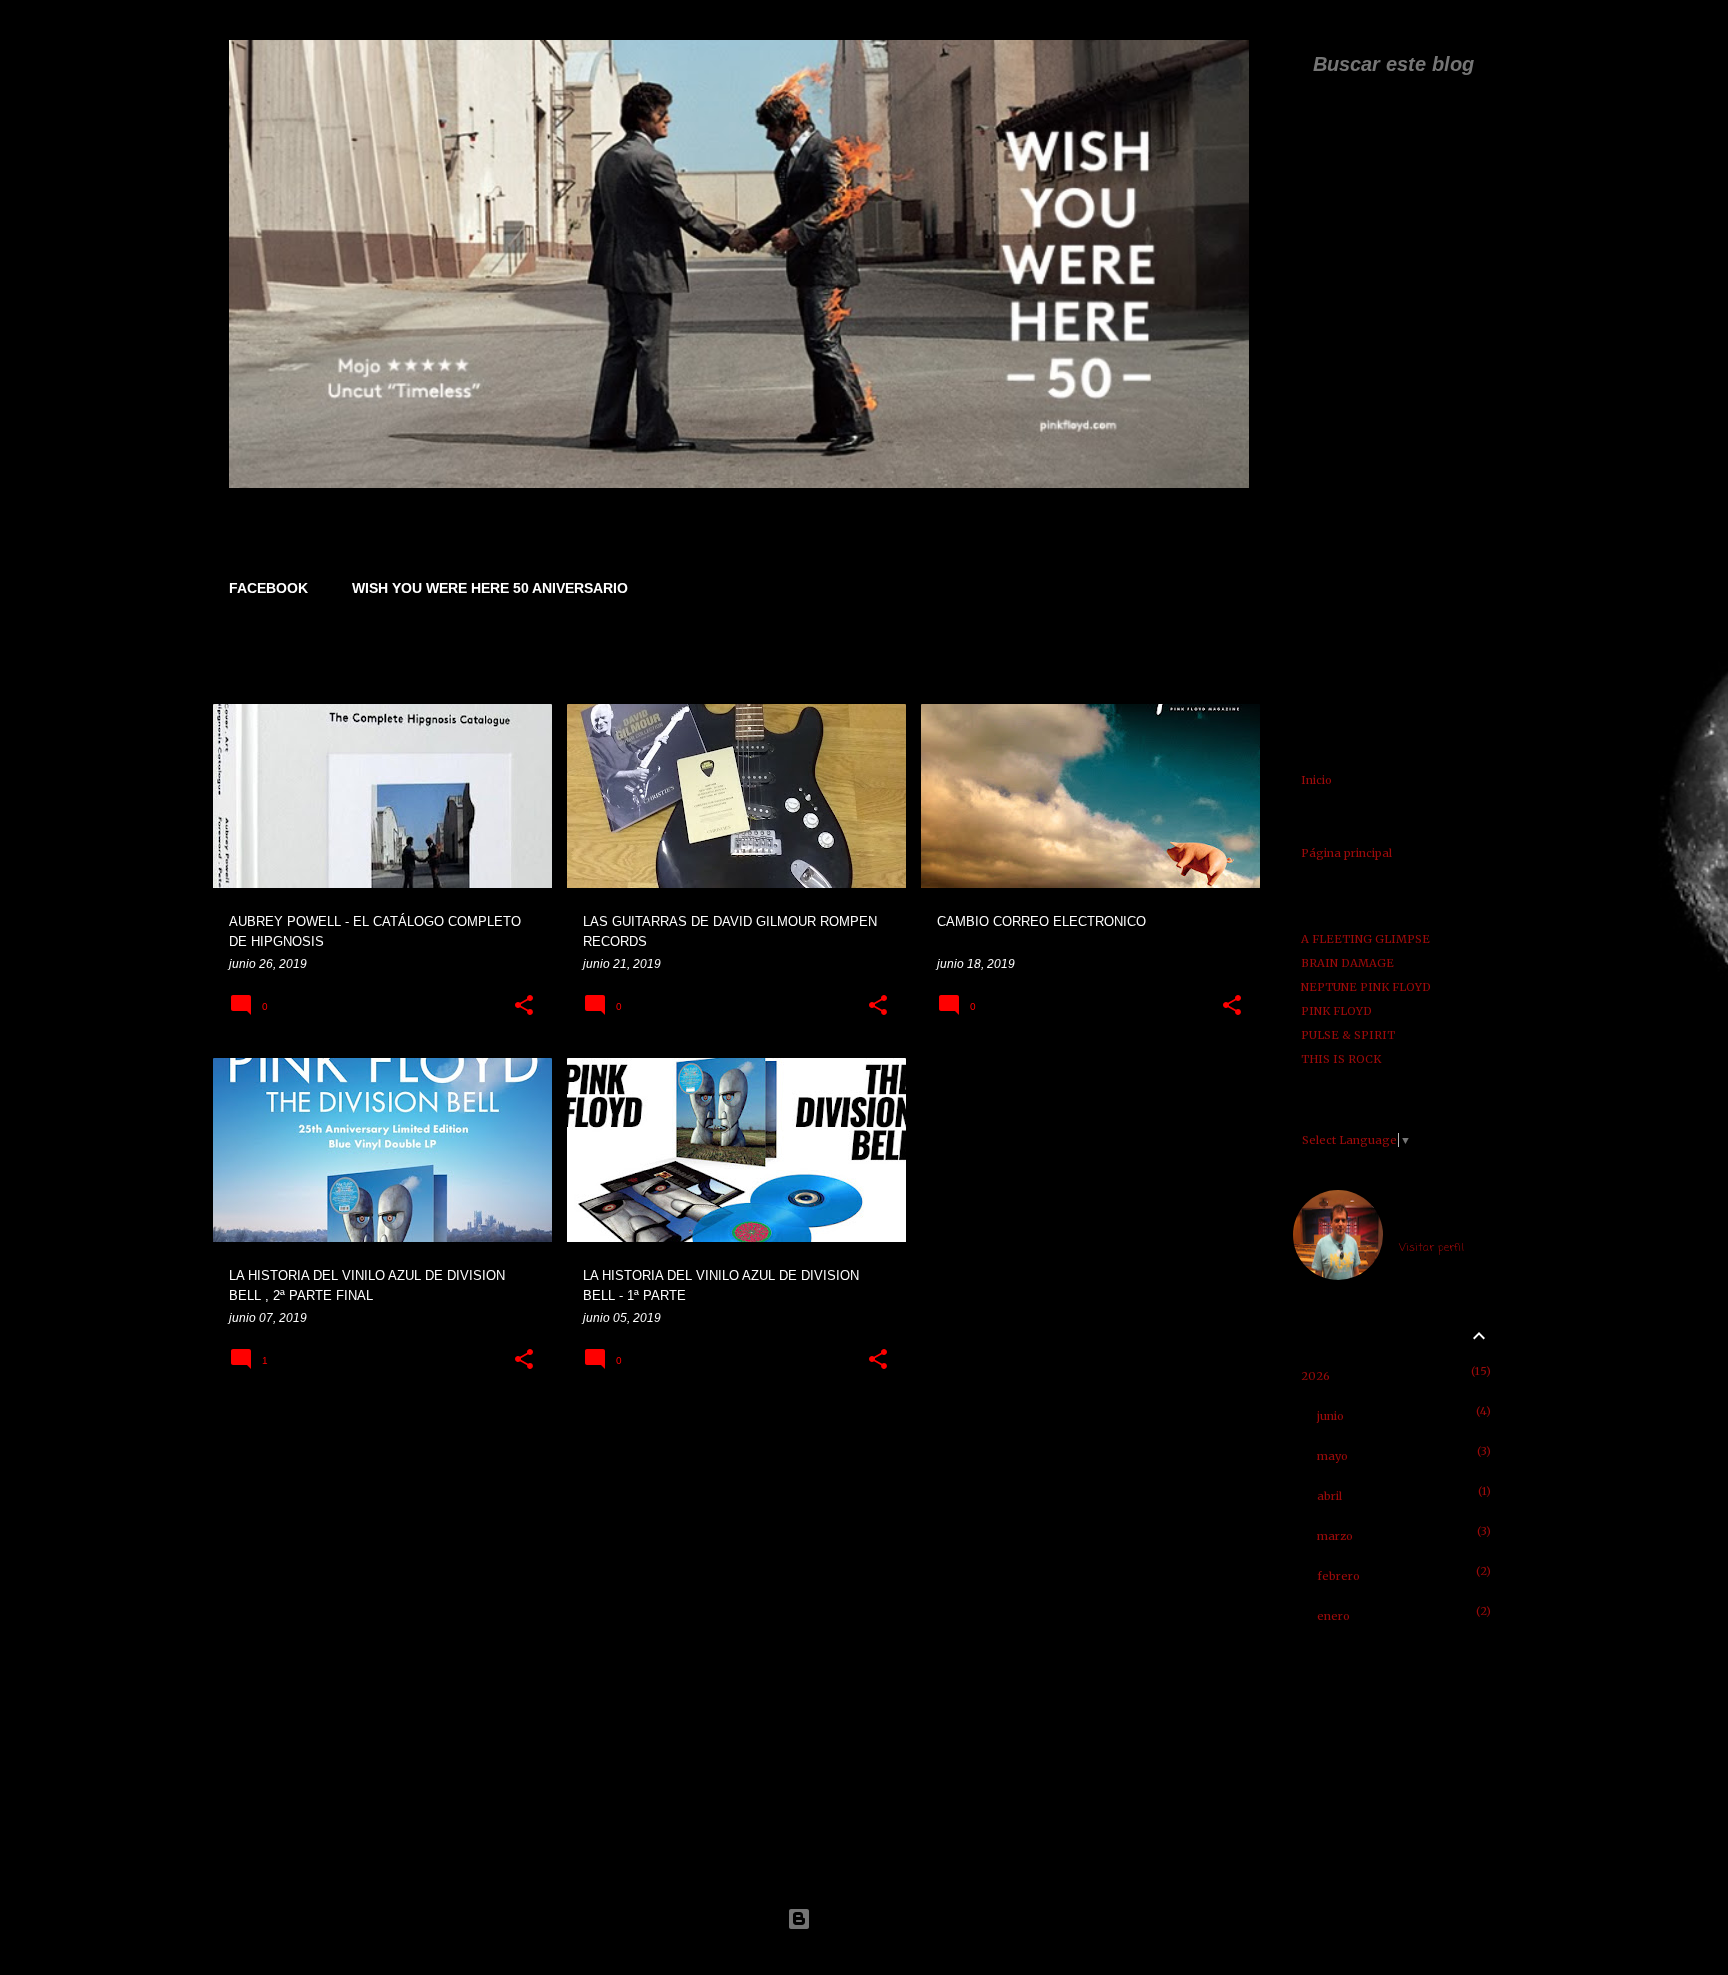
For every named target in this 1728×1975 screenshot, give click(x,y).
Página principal (1346, 853)
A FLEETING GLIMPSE (1365, 939)
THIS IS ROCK (1341, 1059)
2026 (1315, 1376)
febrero (1338, 1576)
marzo (1335, 1536)
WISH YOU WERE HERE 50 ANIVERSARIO (490, 588)
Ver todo (1219, 667)
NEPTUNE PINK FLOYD (1366, 987)
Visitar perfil (1431, 1248)
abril (1329, 1496)
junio (1330, 1416)
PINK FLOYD (1336, 1011)
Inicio (1316, 780)
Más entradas (738, 1438)
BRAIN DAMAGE (1347, 963)
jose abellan (1432, 1223)
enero (1333, 1616)
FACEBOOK (268, 588)
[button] (524, 1006)
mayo (1332, 1456)
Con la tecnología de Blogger (876, 1918)
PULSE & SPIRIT (1348, 1035)
